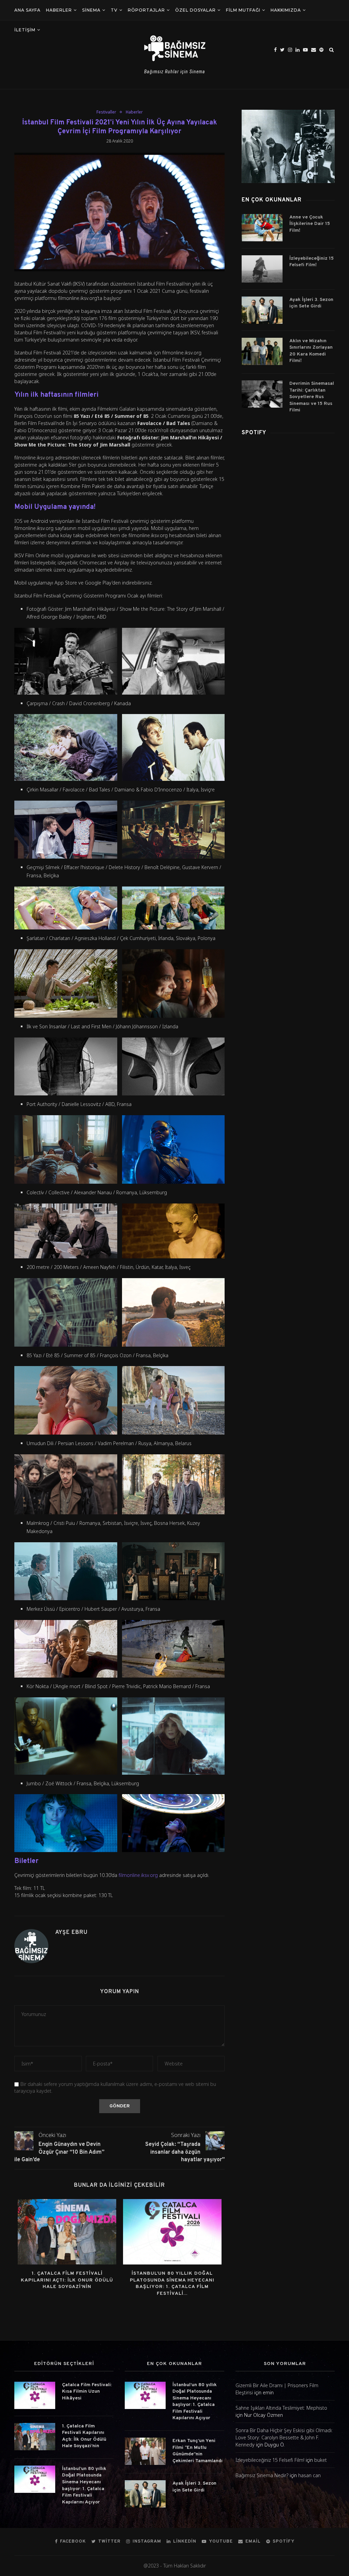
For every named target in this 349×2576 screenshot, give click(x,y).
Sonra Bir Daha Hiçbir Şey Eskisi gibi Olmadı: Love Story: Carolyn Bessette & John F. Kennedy (284, 2437)
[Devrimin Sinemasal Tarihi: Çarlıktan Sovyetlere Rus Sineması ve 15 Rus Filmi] (262, 394)
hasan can (309, 2475)
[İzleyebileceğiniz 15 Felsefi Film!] (262, 269)
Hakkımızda (286, 10)
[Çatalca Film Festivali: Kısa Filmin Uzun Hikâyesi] (35, 2395)
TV (114, 10)
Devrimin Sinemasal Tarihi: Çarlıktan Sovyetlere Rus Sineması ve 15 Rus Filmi (312, 397)
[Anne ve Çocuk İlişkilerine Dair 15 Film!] (262, 228)
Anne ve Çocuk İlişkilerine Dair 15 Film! (310, 224)
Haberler (59, 10)
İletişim (25, 30)
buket (321, 2460)
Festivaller (106, 112)
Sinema (91, 10)
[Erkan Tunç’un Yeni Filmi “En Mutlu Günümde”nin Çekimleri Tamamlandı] (145, 2451)
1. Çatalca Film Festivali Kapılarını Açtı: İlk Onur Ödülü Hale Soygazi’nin (67, 2280)
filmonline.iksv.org (138, 1875)
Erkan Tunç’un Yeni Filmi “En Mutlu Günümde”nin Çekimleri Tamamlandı (198, 2451)
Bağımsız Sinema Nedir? (262, 2475)
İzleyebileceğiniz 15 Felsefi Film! (312, 262)
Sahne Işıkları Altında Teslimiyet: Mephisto (281, 2408)
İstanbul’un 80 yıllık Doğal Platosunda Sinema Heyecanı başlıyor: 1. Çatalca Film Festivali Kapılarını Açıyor (84, 2486)
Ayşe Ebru (71, 1933)
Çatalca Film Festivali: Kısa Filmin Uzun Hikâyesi (87, 2392)
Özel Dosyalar (195, 10)
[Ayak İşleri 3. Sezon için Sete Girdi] (262, 310)
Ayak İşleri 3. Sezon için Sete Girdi (311, 303)
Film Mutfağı (243, 10)
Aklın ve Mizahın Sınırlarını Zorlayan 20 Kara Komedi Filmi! (311, 351)
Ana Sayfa (27, 10)
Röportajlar (146, 10)
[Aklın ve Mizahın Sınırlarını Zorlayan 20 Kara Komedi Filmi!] (262, 351)
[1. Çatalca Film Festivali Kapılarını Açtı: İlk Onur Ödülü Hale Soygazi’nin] (67, 2232)
